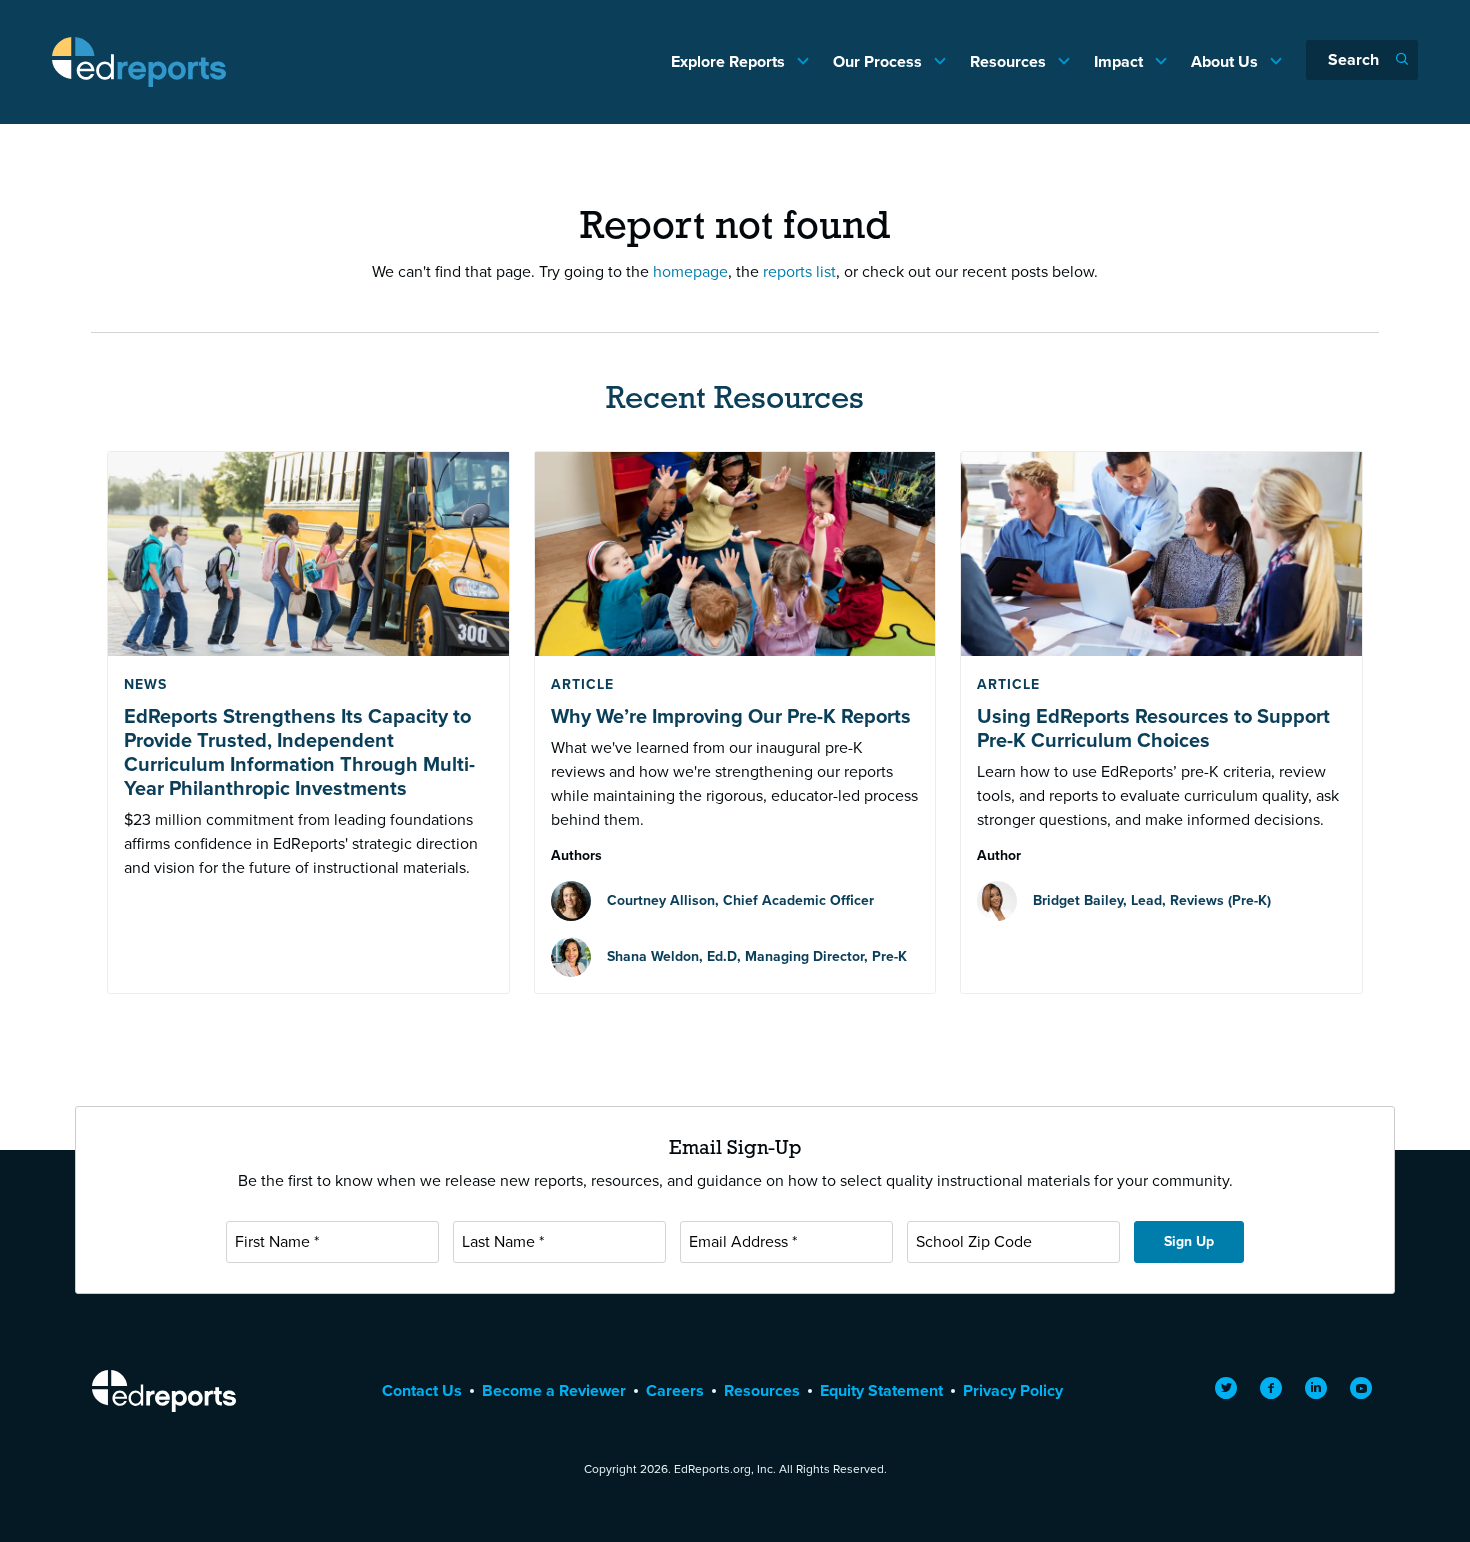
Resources (1010, 61)
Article (582, 684)
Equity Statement (881, 1390)
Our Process (879, 61)
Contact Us (422, 1390)
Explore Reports (730, 61)
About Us (1226, 61)
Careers (675, 1390)
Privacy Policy (1013, 1390)
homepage (690, 271)
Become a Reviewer (554, 1390)
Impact (1120, 61)
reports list (799, 271)
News (145, 684)
